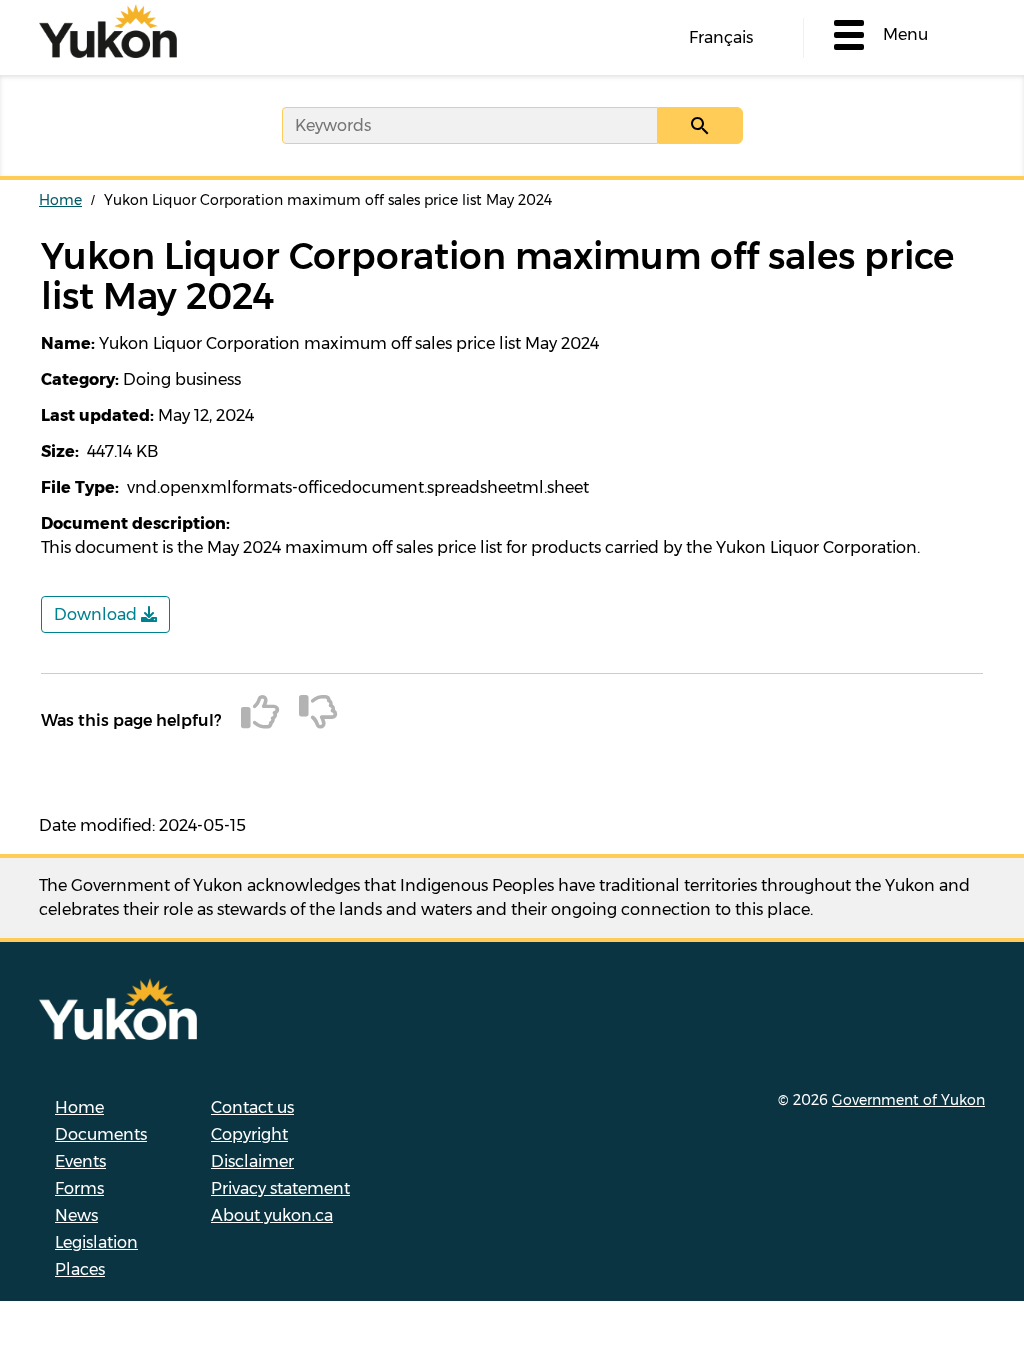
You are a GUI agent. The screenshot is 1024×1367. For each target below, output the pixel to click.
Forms (79, 1188)
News (76, 1215)
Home (60, 200)
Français (721, 37)
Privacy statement (280, 1188)
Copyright (249, 1134)
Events (80, 1161)
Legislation (96, 1242)
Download (97, 614)
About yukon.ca (272, 1215)
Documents (101, 1134)
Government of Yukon (908, 1100)
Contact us (252, 1107)
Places (80, 1269)
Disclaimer (252, 1161)
